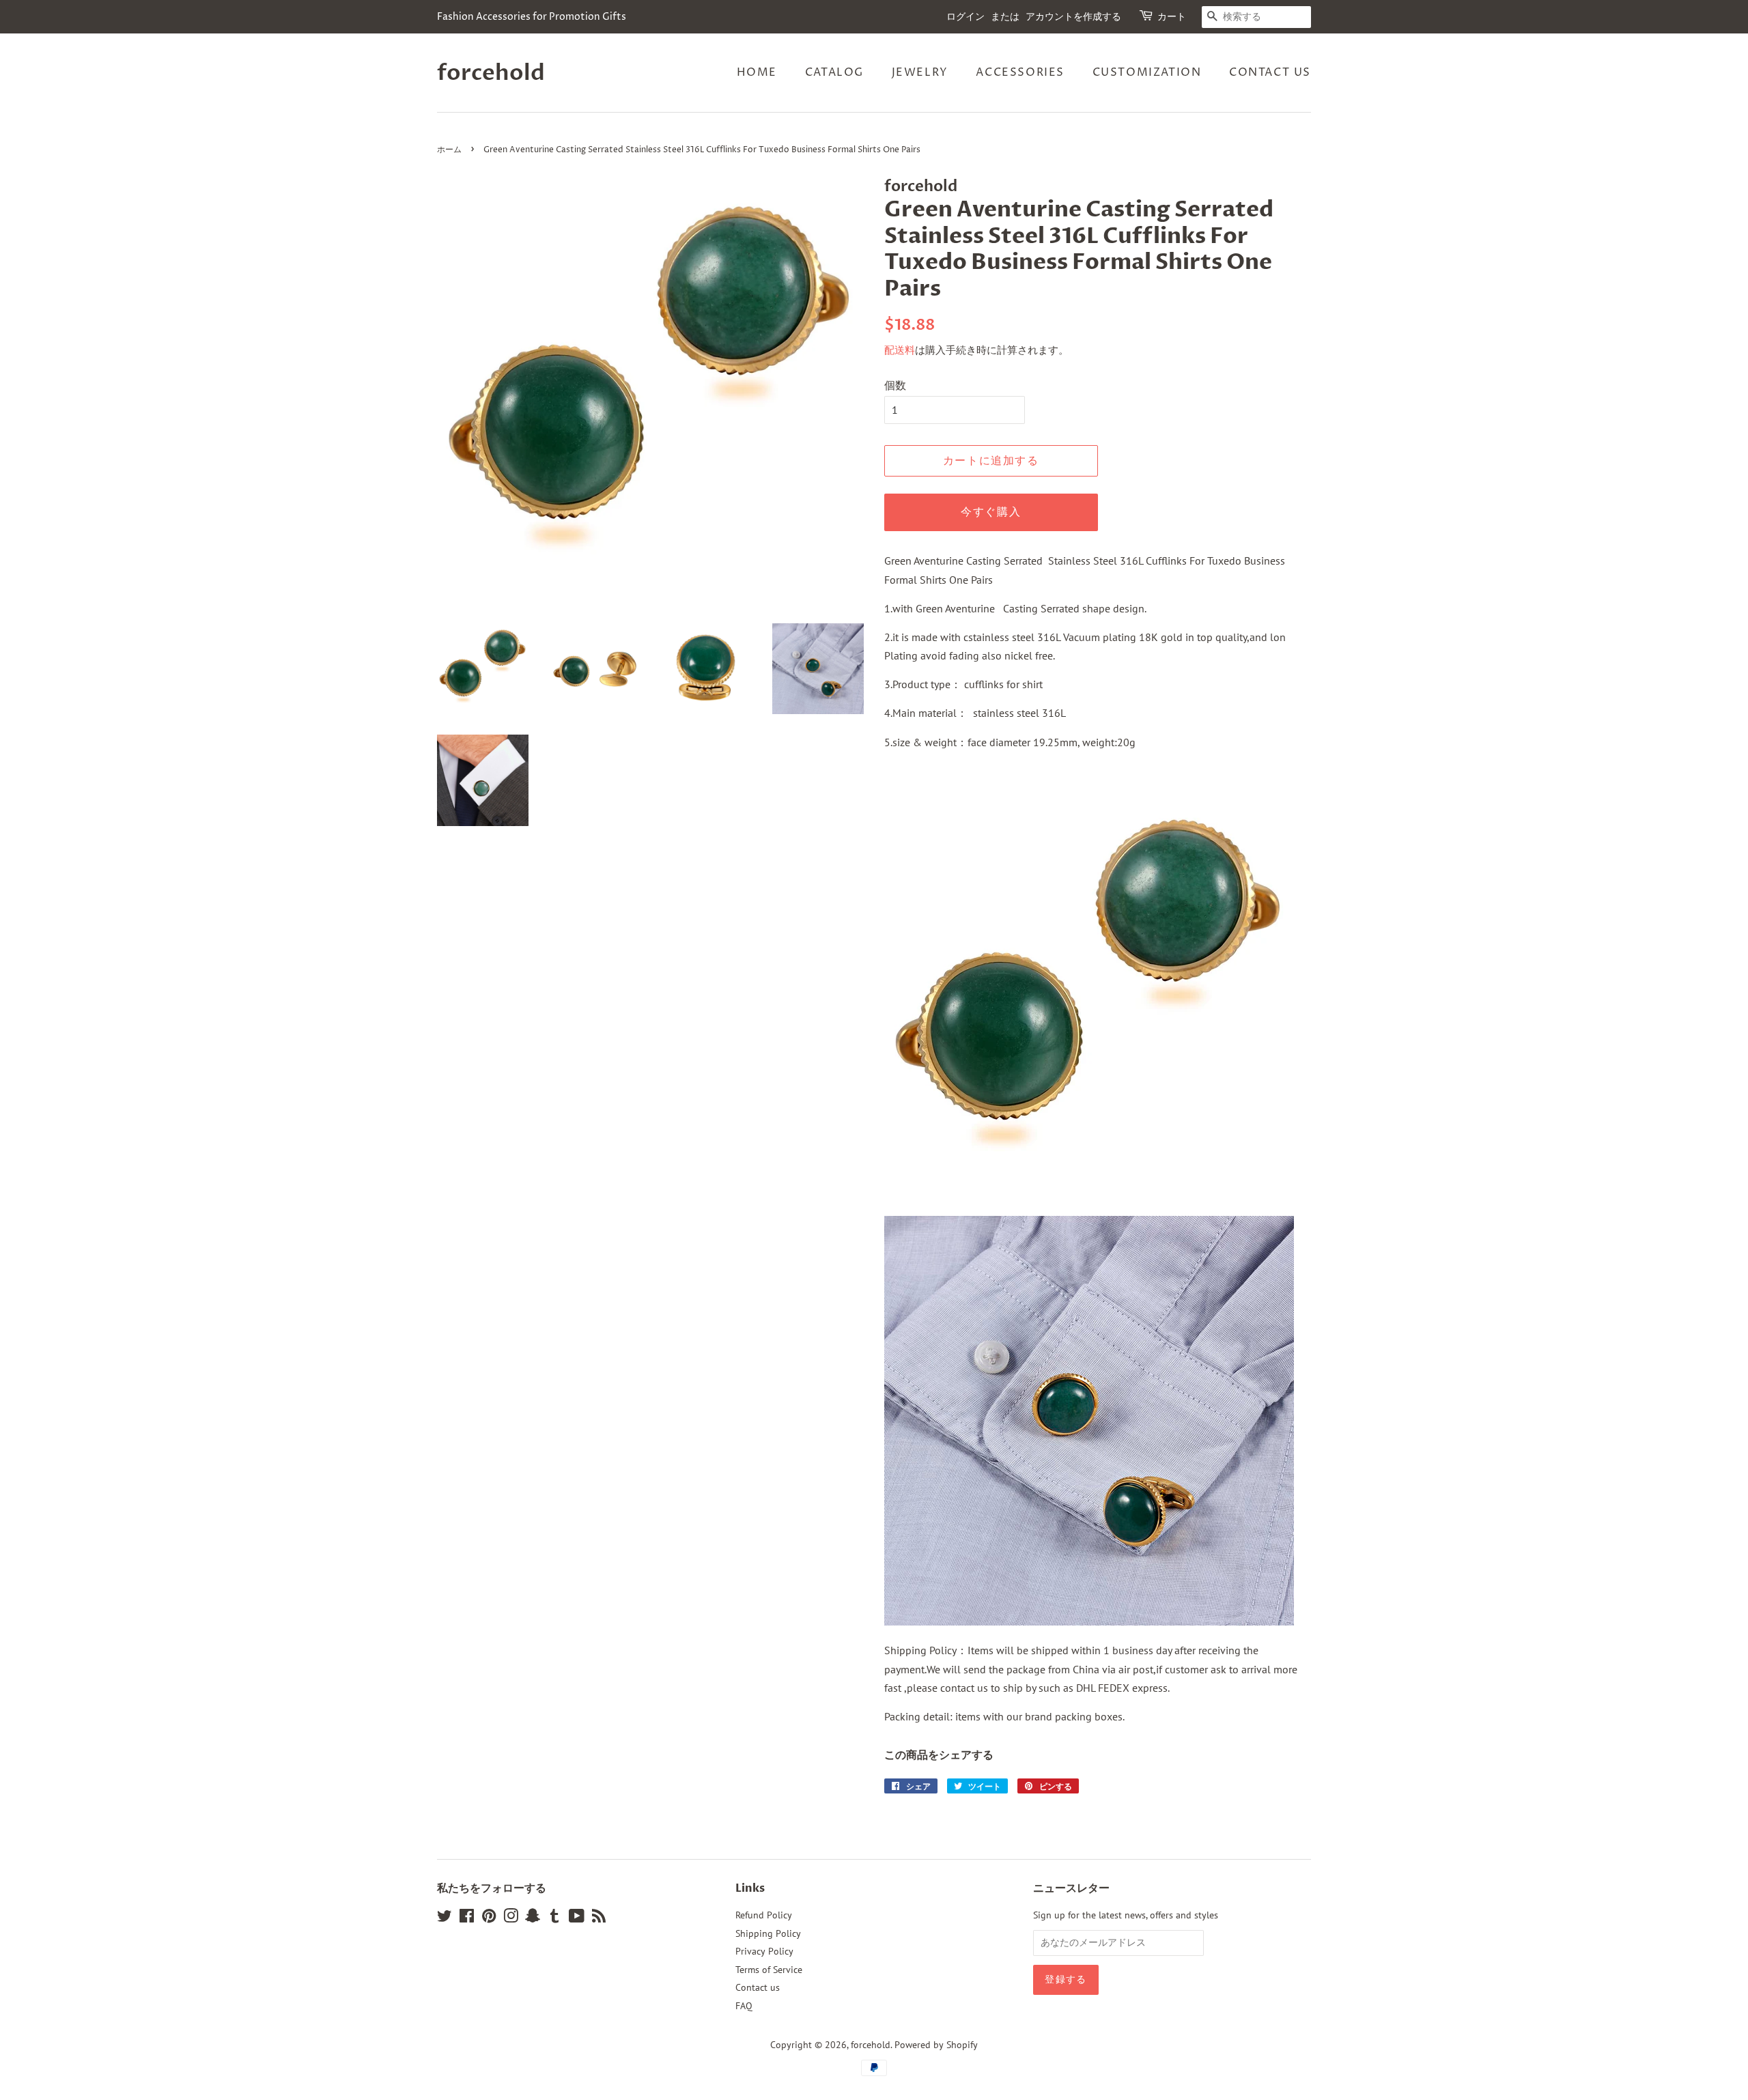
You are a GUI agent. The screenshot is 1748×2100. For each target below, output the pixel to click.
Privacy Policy (764, 1951)
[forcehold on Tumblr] (554, 1918)
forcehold (491, 73)
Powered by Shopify (936, 2045)
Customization (1147, 72)
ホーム (449, 150)
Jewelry (920, 72)
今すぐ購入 (991, 512)
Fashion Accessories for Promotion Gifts (532, 17)
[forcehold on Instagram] (511, 1918)
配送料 (900, 350)
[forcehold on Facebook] (467, 1918)
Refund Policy (764, 1915)
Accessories (1020, 72)
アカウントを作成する (1073, 17)
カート (1172, 17)
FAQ (744, 2006)
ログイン (965, 17)
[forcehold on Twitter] (445, 1918)
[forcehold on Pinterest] (489, 1918)
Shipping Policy (768, 1933)
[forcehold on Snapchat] (533, 1918)
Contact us (1270, 72)
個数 (895, 385)
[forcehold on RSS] (599, 1918)
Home (757, 72)
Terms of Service (769, 1970)
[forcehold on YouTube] (577, 1918)
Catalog (834, 72)
